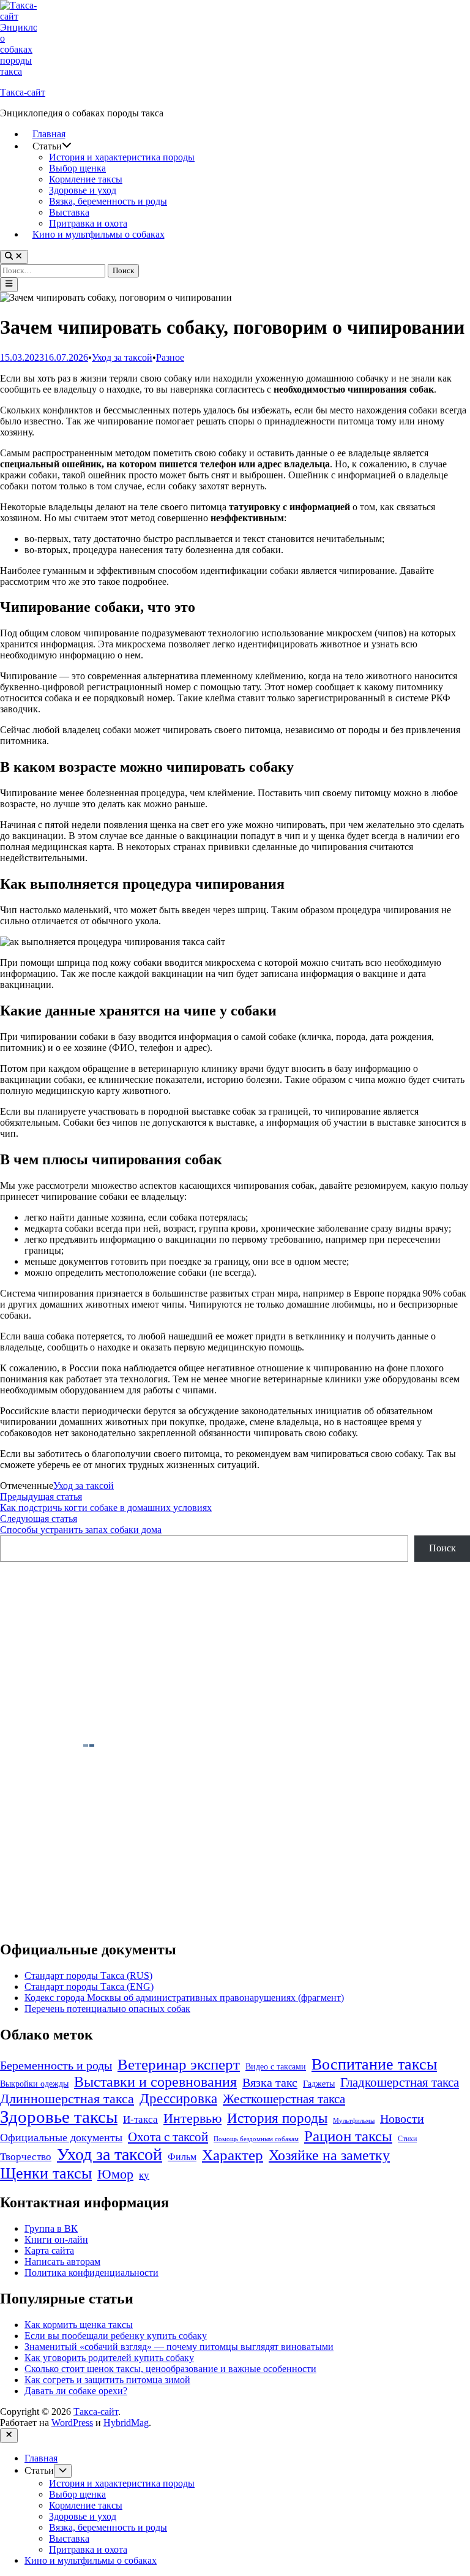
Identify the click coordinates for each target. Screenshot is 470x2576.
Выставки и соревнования (155, 2082)
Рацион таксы (348, 2136)
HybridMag (126, 2423)
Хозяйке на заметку (329, 2155)
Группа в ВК (51, 2228)
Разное (170, 357)
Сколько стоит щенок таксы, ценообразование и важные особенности (170, 2369)
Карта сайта (49, 2250)
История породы (277, 2118)
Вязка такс (270, 2082)
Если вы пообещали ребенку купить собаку (116, 2336)
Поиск (442, 1548)
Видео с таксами (276, 2067)
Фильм (182, 2157)
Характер (233, 2155)
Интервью (192, 2118)
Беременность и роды (56, 2066)
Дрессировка (178, 2098)
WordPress (72, 2423)
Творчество (26, 2157)
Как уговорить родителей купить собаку (109, 2358)
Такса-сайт (23, 92)
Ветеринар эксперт (179, 2064)
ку (144, 2175)
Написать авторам (62, 2262)
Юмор (115, 2174)
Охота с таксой (168, 2137)
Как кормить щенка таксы (79, 2325)
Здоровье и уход (83, 190)
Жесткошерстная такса (284, 2099)
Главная (49, 134)
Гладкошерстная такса (400, 2082)
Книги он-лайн (56, 2239)
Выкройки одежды (34, 2084)
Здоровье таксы (59, 2117)
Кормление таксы (86, 179)
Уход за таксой (122, 357)
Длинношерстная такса (67, 2099)
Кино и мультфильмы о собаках (99, 234)
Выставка (69, 212)
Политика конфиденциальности (91, 2273)
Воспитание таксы (374, 2064)
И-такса (140, 2119)
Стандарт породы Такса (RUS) (88, 1975)
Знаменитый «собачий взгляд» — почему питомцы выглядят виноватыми (179, 2347)
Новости (402, 2118)
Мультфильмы (354, 2121)
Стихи (407, 2139)
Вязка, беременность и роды (108, 201)
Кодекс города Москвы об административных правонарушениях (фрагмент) (184, 1998)
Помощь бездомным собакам (256, 2139)
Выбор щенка (77, 168)
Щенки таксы (46, 2173)
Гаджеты (319, 2084)
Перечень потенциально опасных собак (107, 2009)
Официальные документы (61, 2137)
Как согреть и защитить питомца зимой (107, 2380)
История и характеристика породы (122, 157)
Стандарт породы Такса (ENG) (89, 1987)
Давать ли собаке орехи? (76, 2391)
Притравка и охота (88, 223)
